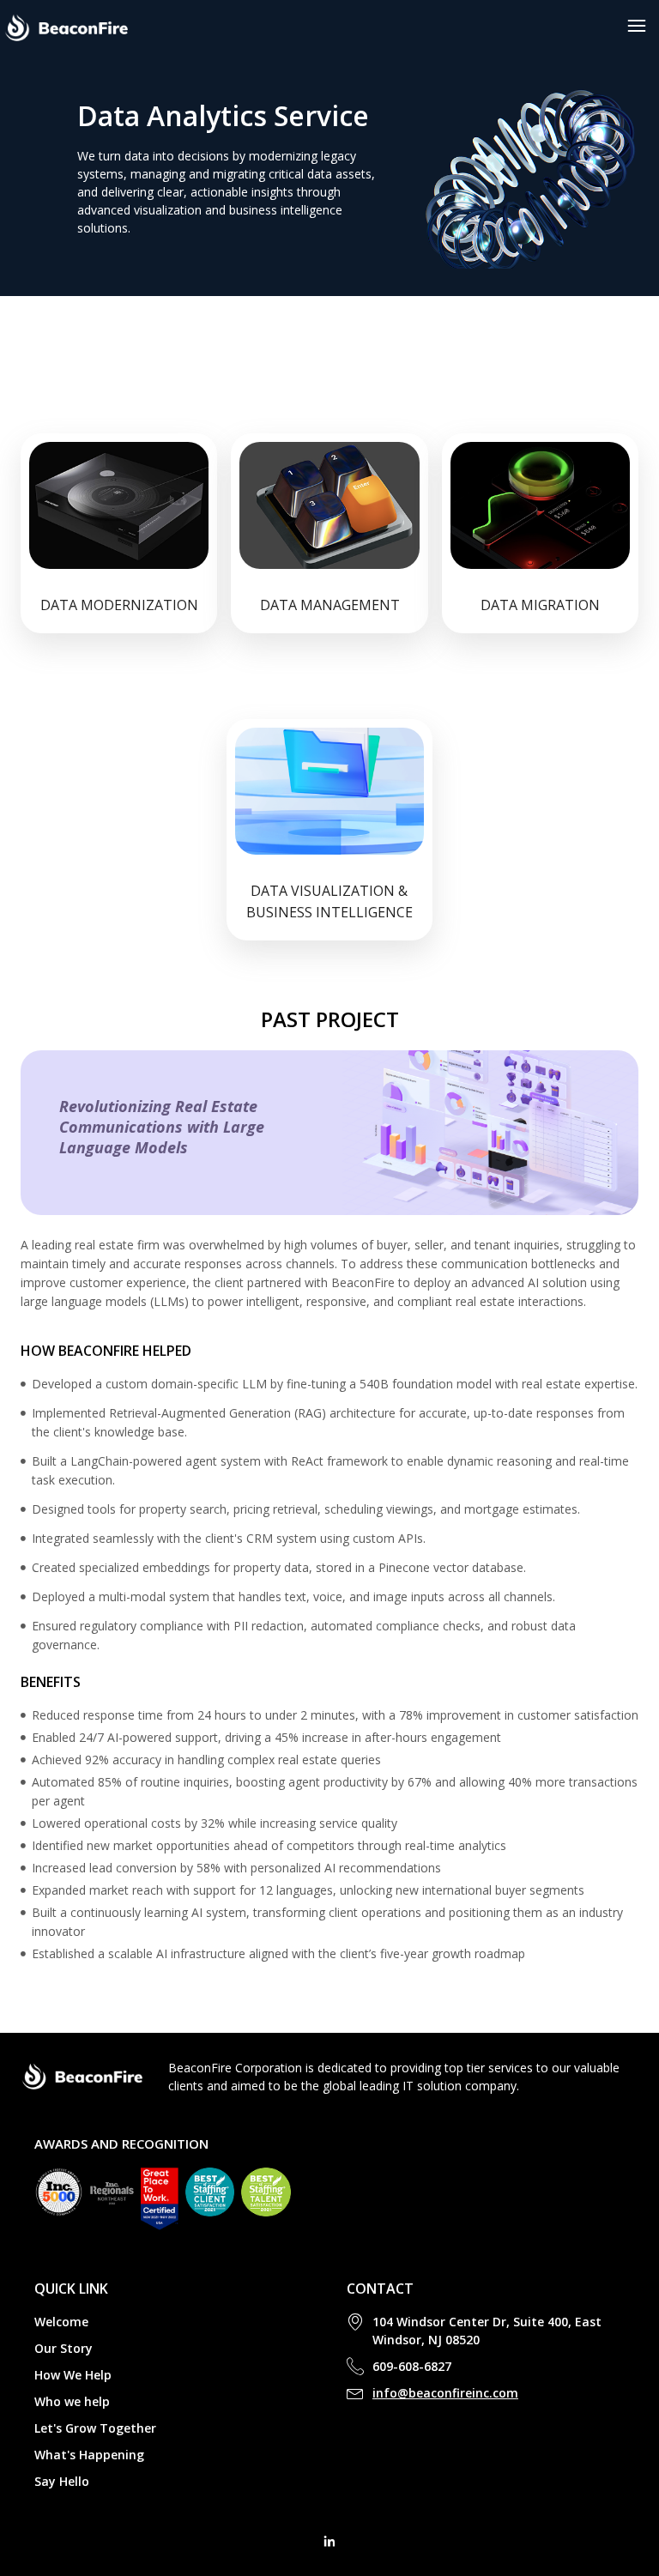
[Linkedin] (329, 2542)
